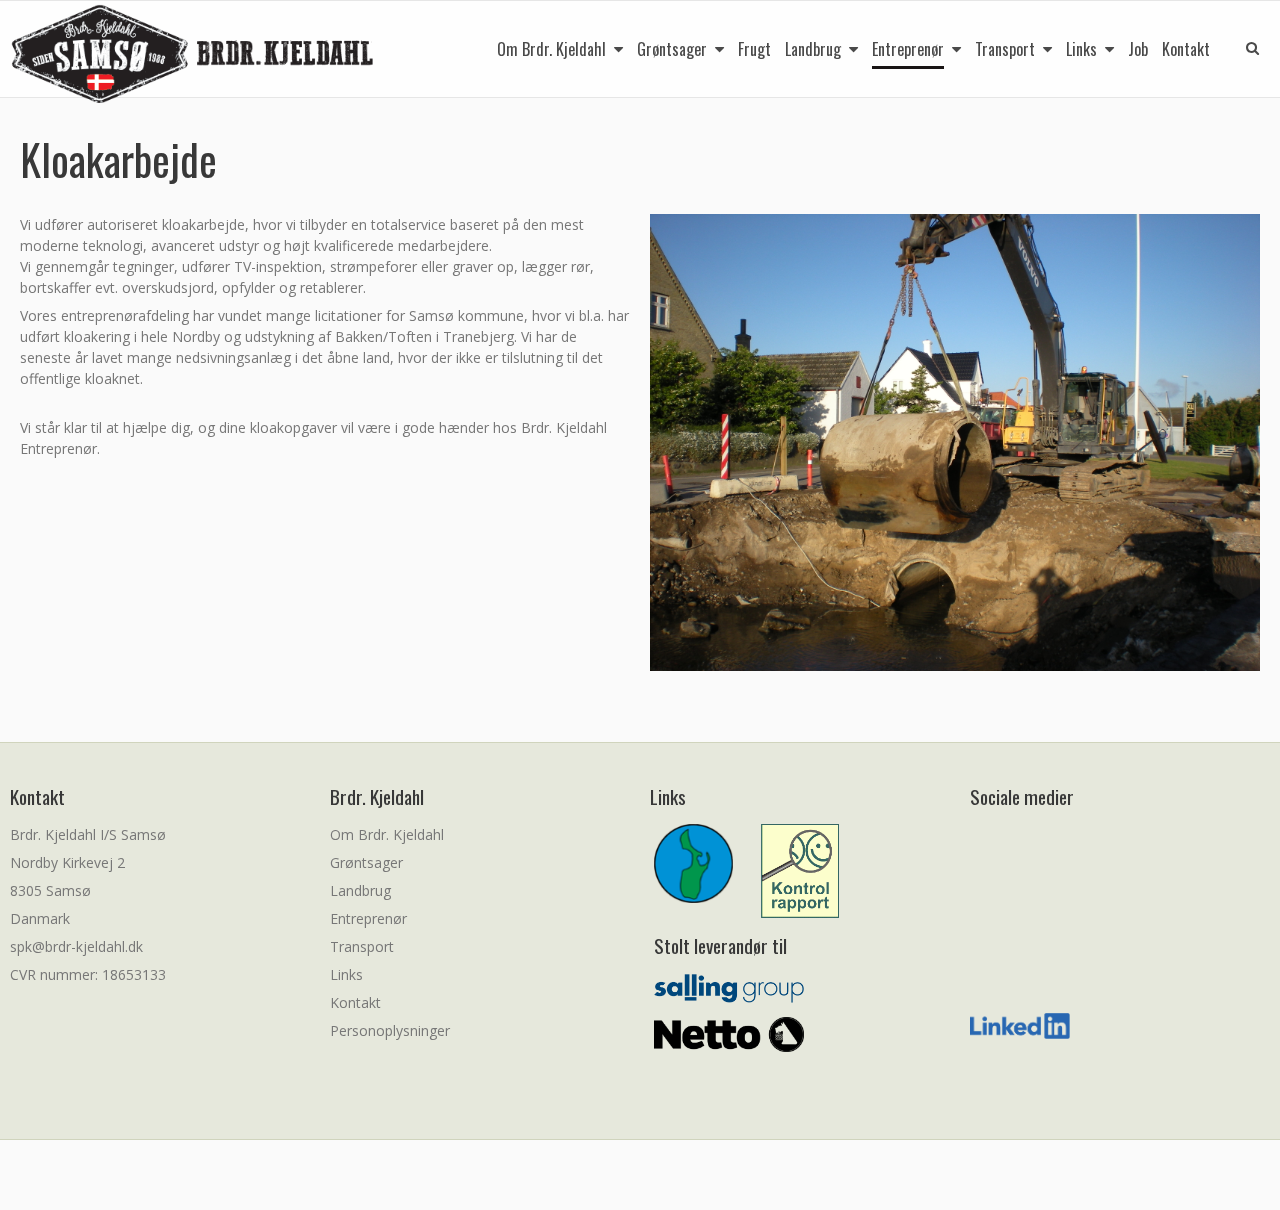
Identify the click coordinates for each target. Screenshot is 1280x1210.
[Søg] (1238, 46)
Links (346, 974)
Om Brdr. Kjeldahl (387, 834)
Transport (362, 946)
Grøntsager (366, 862)
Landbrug (360, 890)
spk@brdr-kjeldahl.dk (76, 946)
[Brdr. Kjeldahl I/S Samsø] (194, 55)
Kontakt (355, 1002)
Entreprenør (368, 918)
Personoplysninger (390, 1030)
